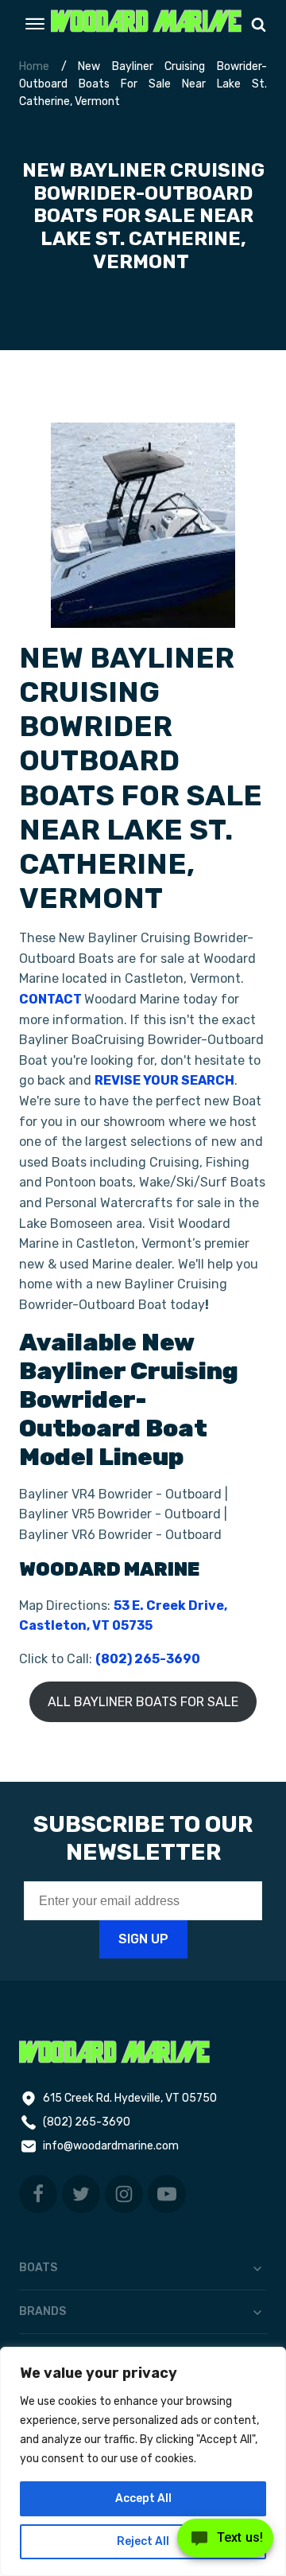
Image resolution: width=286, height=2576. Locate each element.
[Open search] (259, 24)
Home (34, 66)
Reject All (143, 2541)
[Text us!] (225, 2543)
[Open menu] (35, 24)
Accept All (143, 2498)
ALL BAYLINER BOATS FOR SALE (143, 1702)
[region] (143, 2461)
